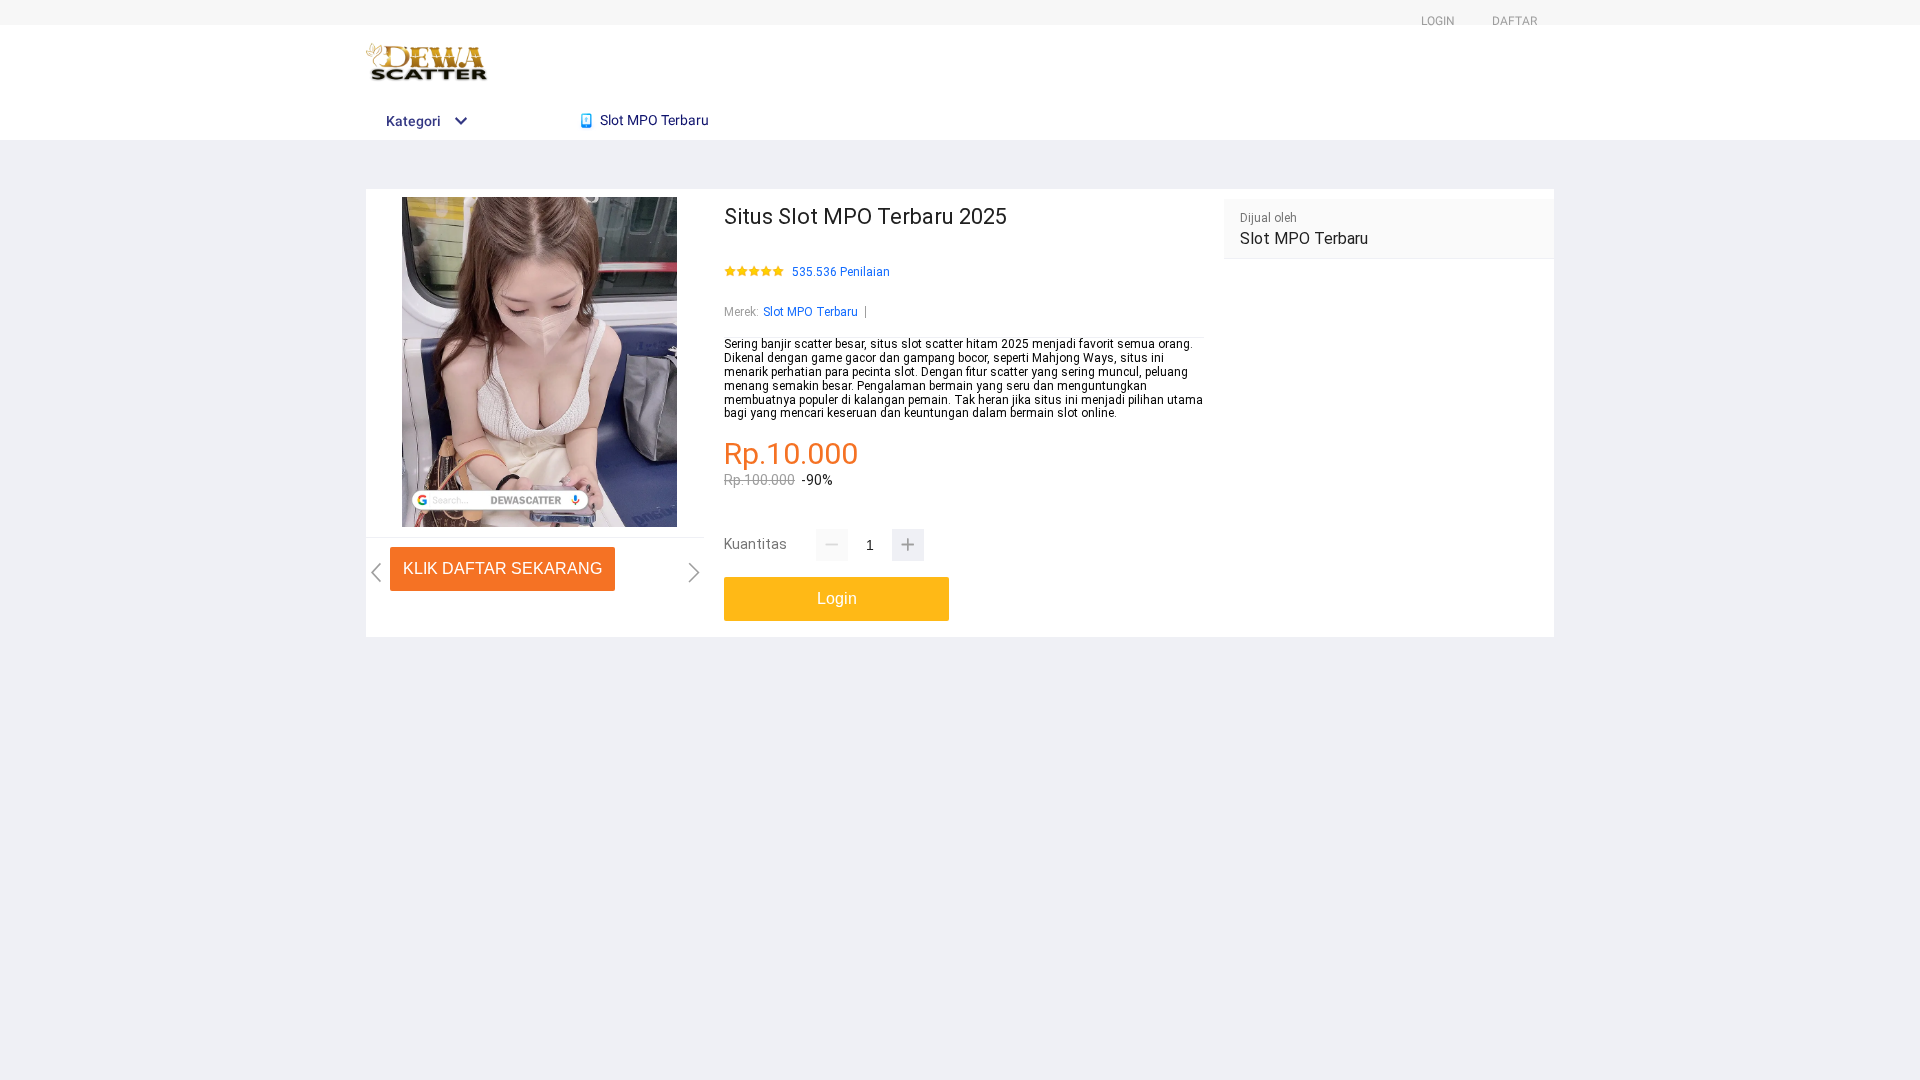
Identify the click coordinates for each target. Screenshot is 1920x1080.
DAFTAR (1514, 21)
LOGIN (1438, 21)
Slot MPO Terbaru (810, 312)
